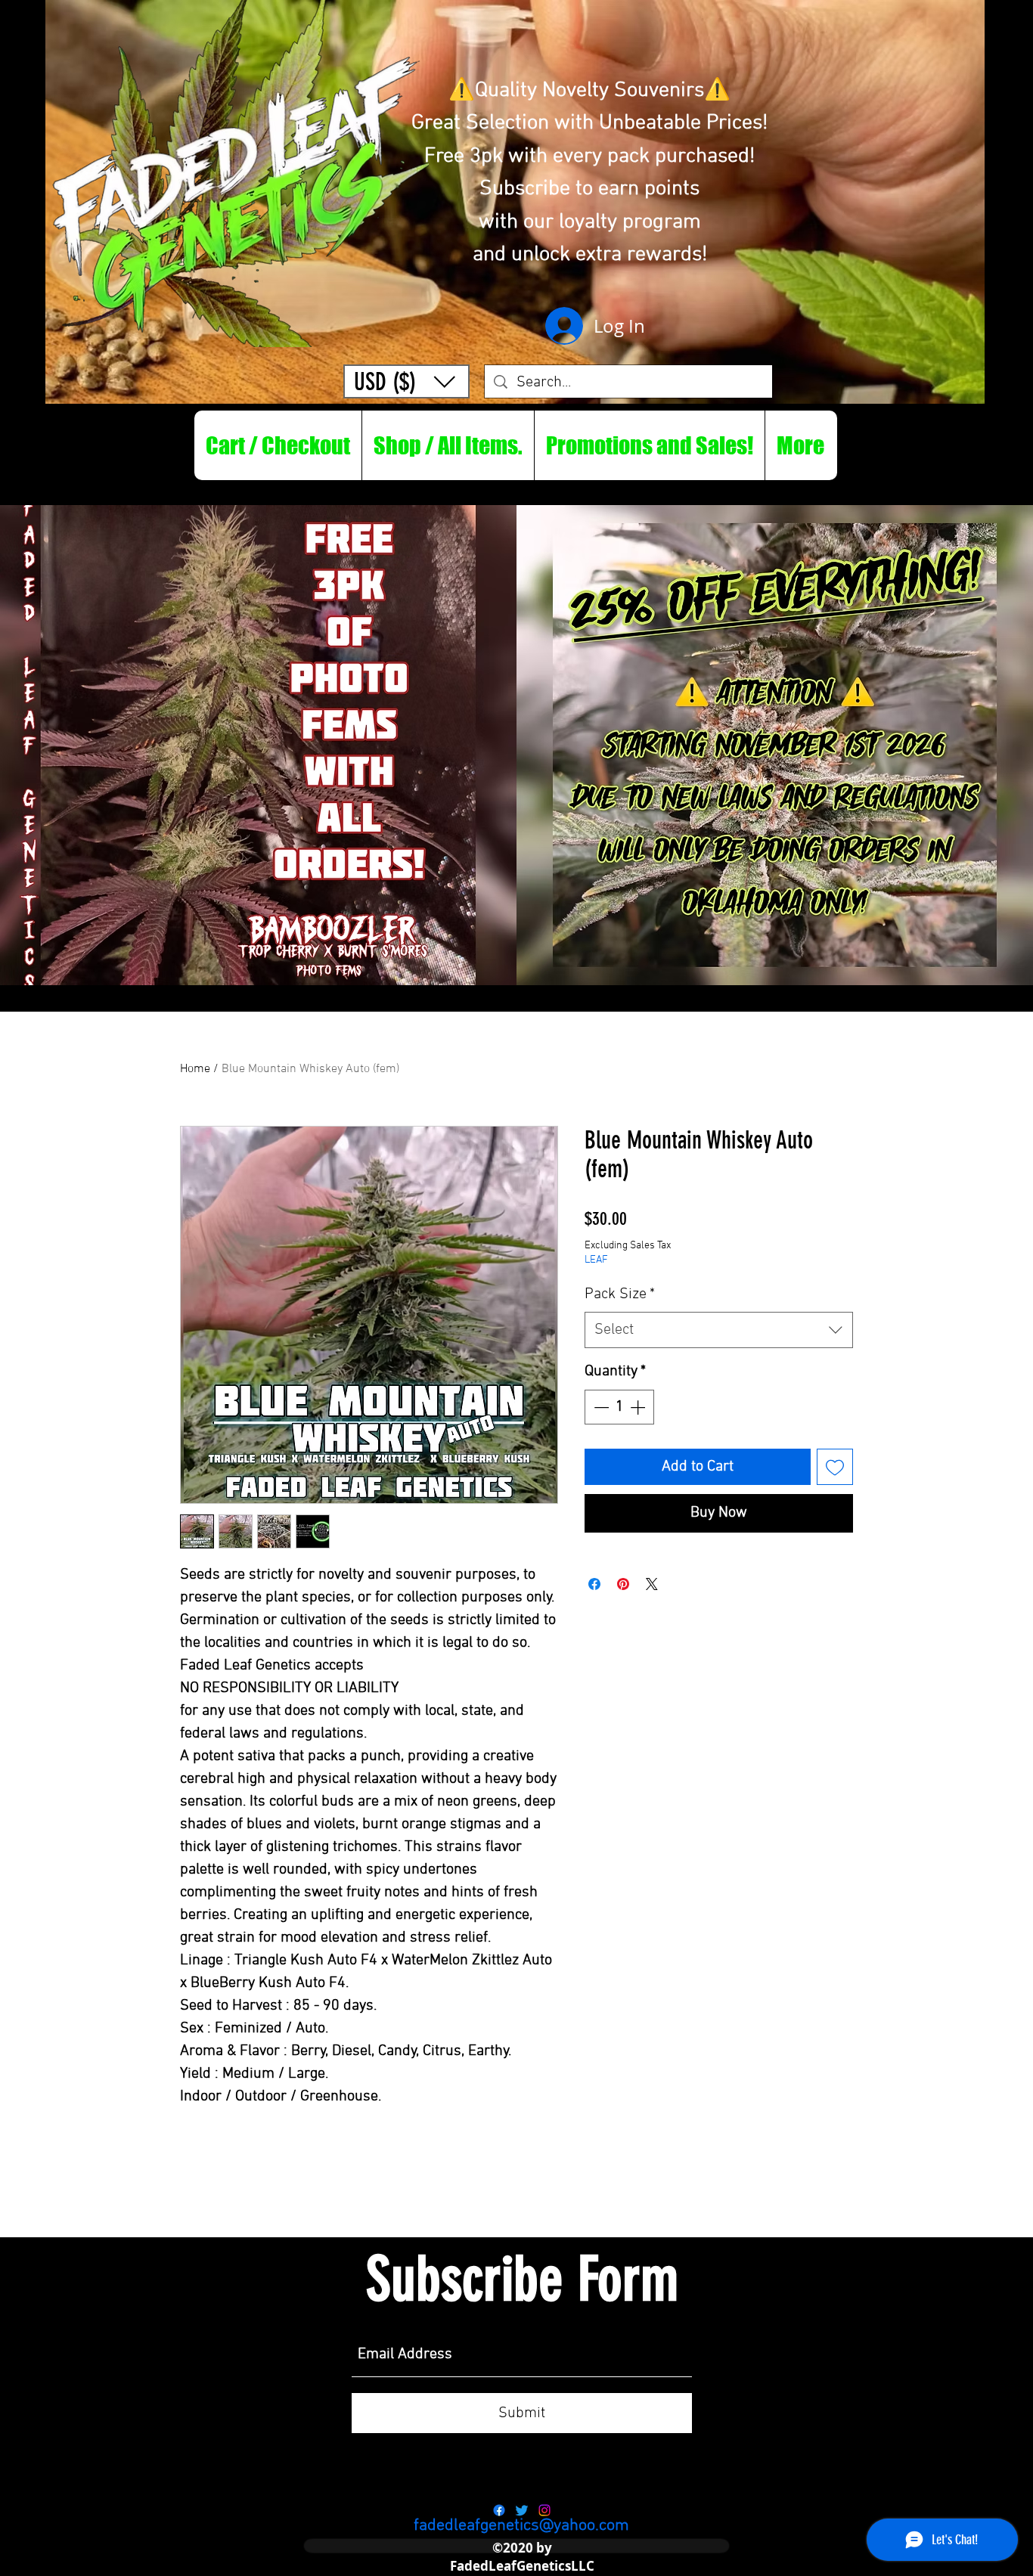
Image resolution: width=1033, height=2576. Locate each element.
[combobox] (719, 1330)
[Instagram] (544, 2510)
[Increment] (639, 1407)
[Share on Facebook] (594, 1584)
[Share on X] (652, 1584)
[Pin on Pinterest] (623, 1584)
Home (195, 1069)
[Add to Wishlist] (835, 1467)
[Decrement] (600, 1407)
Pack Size (620, 1294)
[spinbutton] (619, 1407)
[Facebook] (499, 2510)
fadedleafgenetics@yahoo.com (521, 2526)
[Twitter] (522, 2510)
